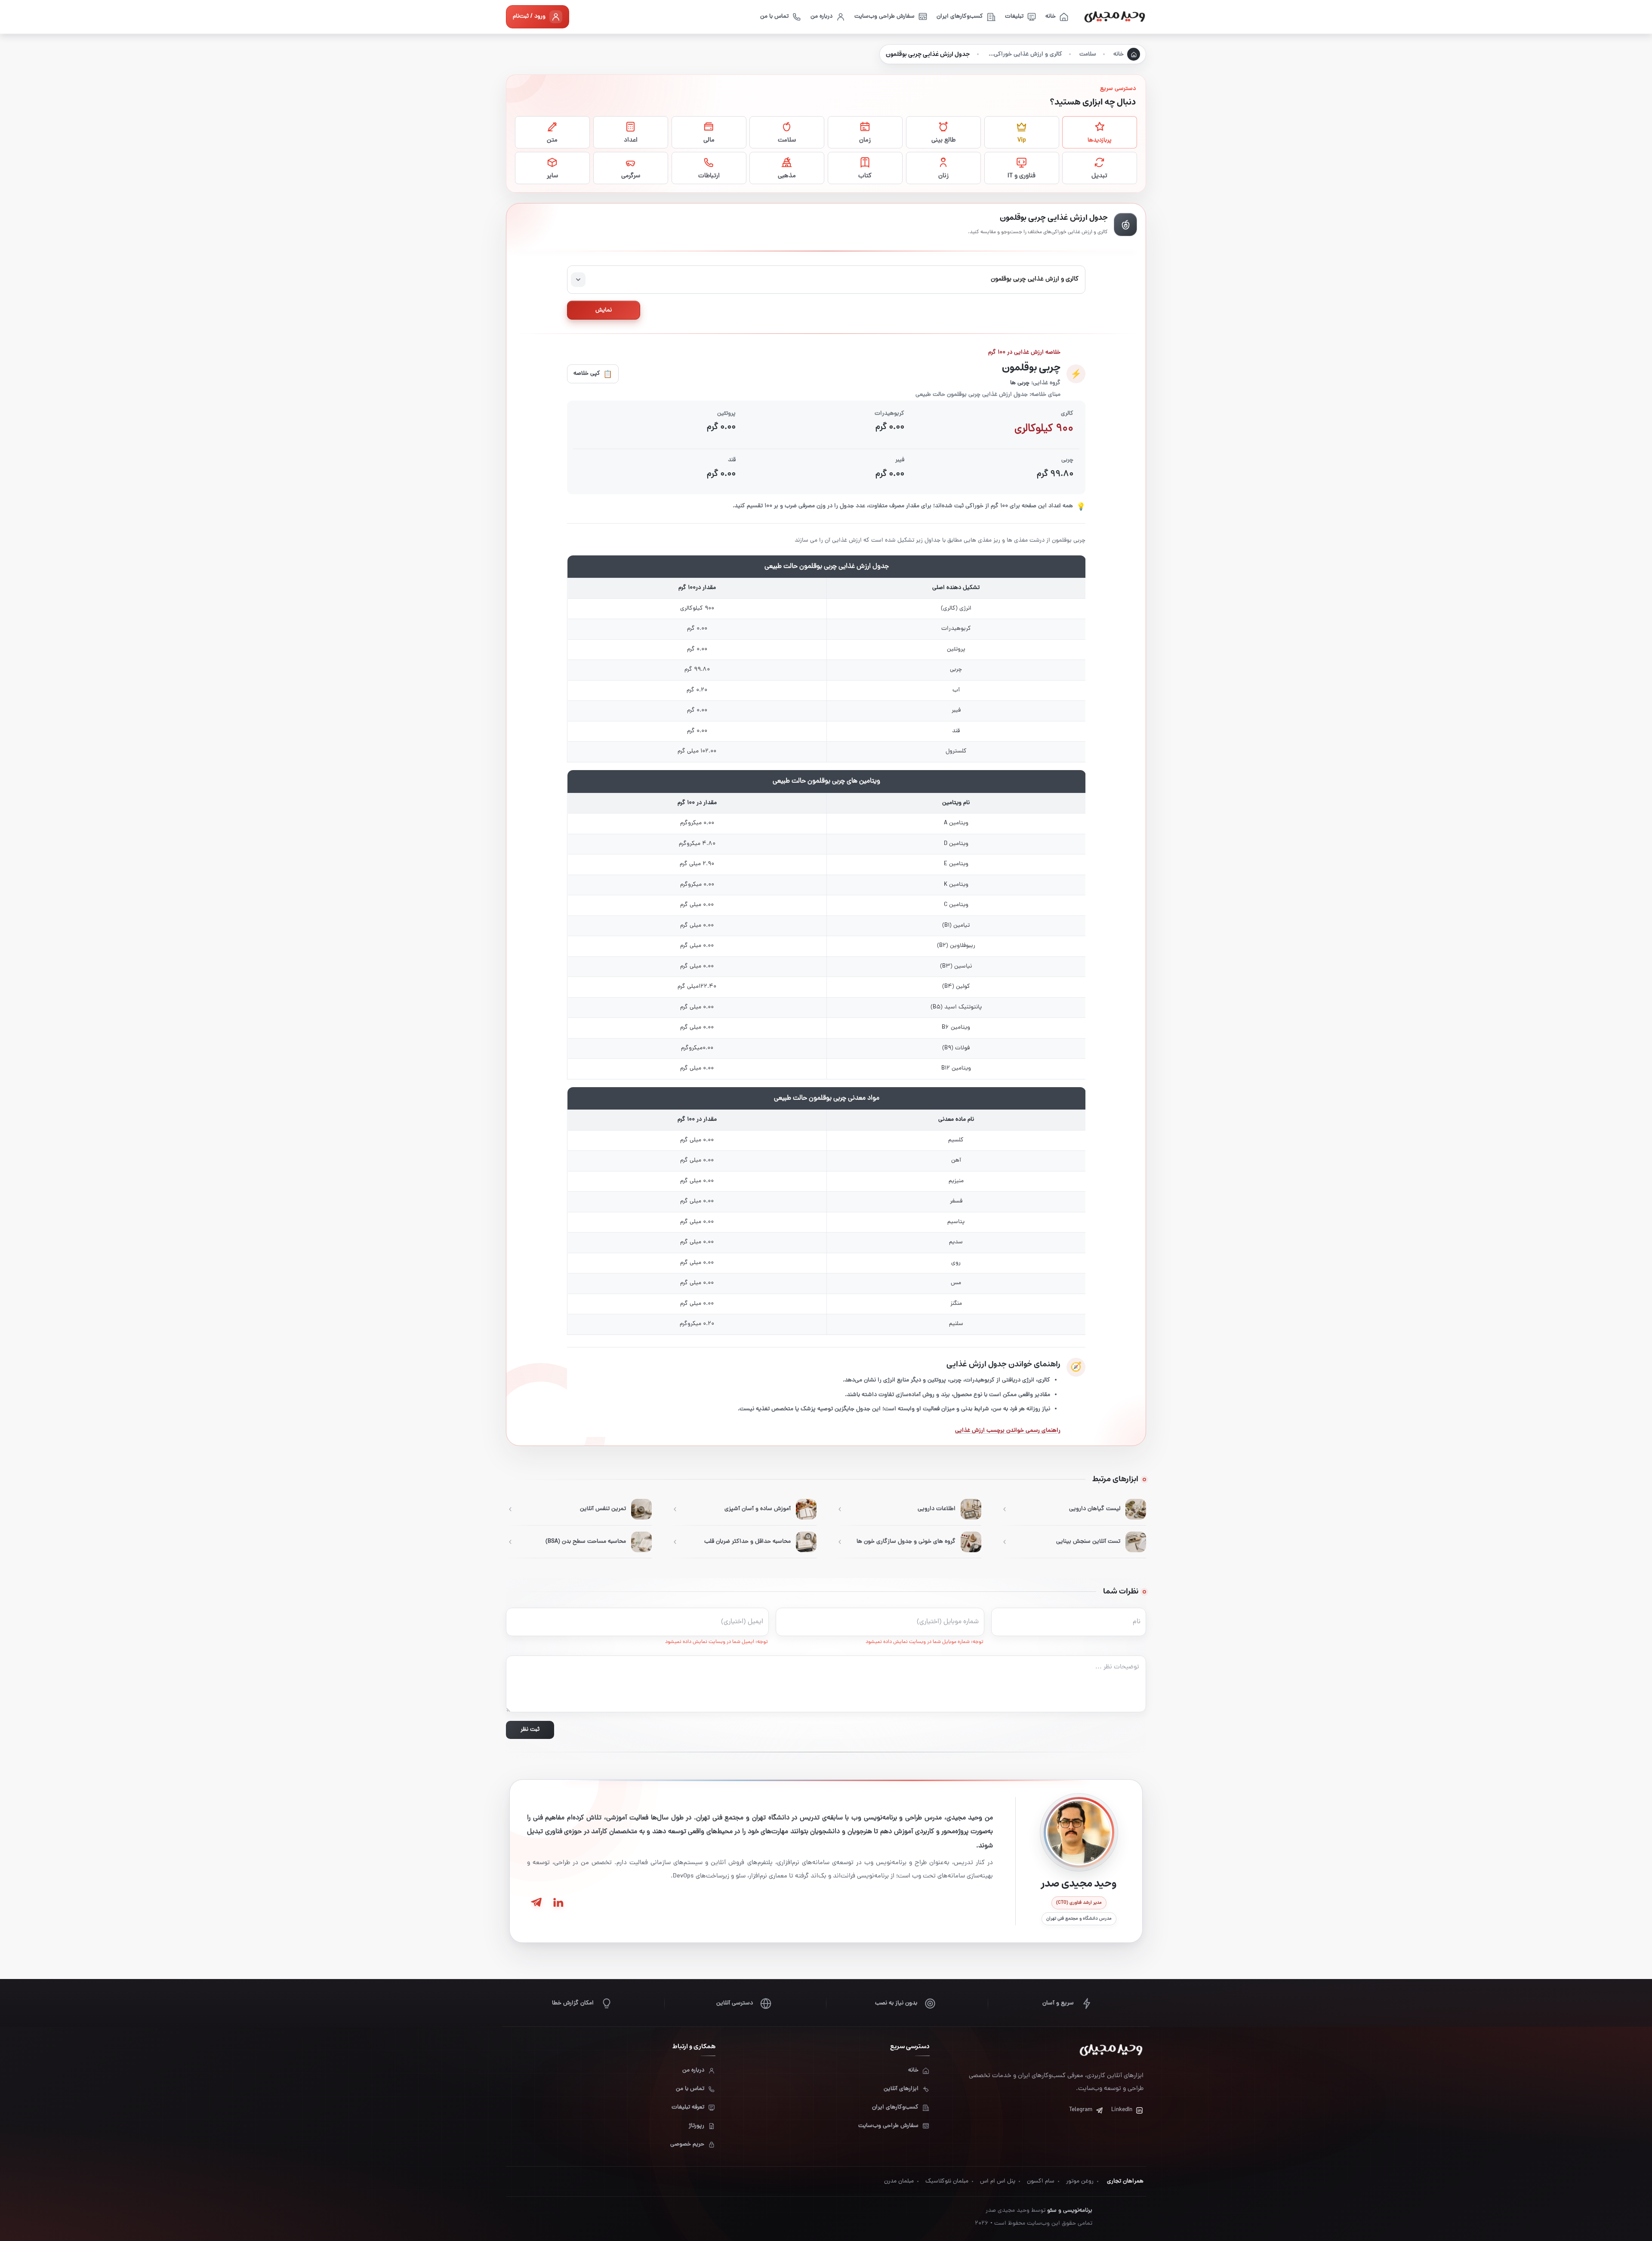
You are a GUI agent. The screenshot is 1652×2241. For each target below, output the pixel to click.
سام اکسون (1041, 2181)
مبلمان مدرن (899, 2181)
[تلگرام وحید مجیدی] (536, 1902)
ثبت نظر (530, 1730)
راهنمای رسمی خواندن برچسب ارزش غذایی (1008, 1431)
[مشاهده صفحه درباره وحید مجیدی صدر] (1079, 1832)
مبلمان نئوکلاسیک (947, 2181)
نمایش (604, 310)
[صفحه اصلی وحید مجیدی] (1115, 17)
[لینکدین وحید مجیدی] (558, 1902)
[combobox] (826, 280)
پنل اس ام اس (998, 2181)
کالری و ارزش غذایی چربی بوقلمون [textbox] (1035, 279)
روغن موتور (1080, 2181)
